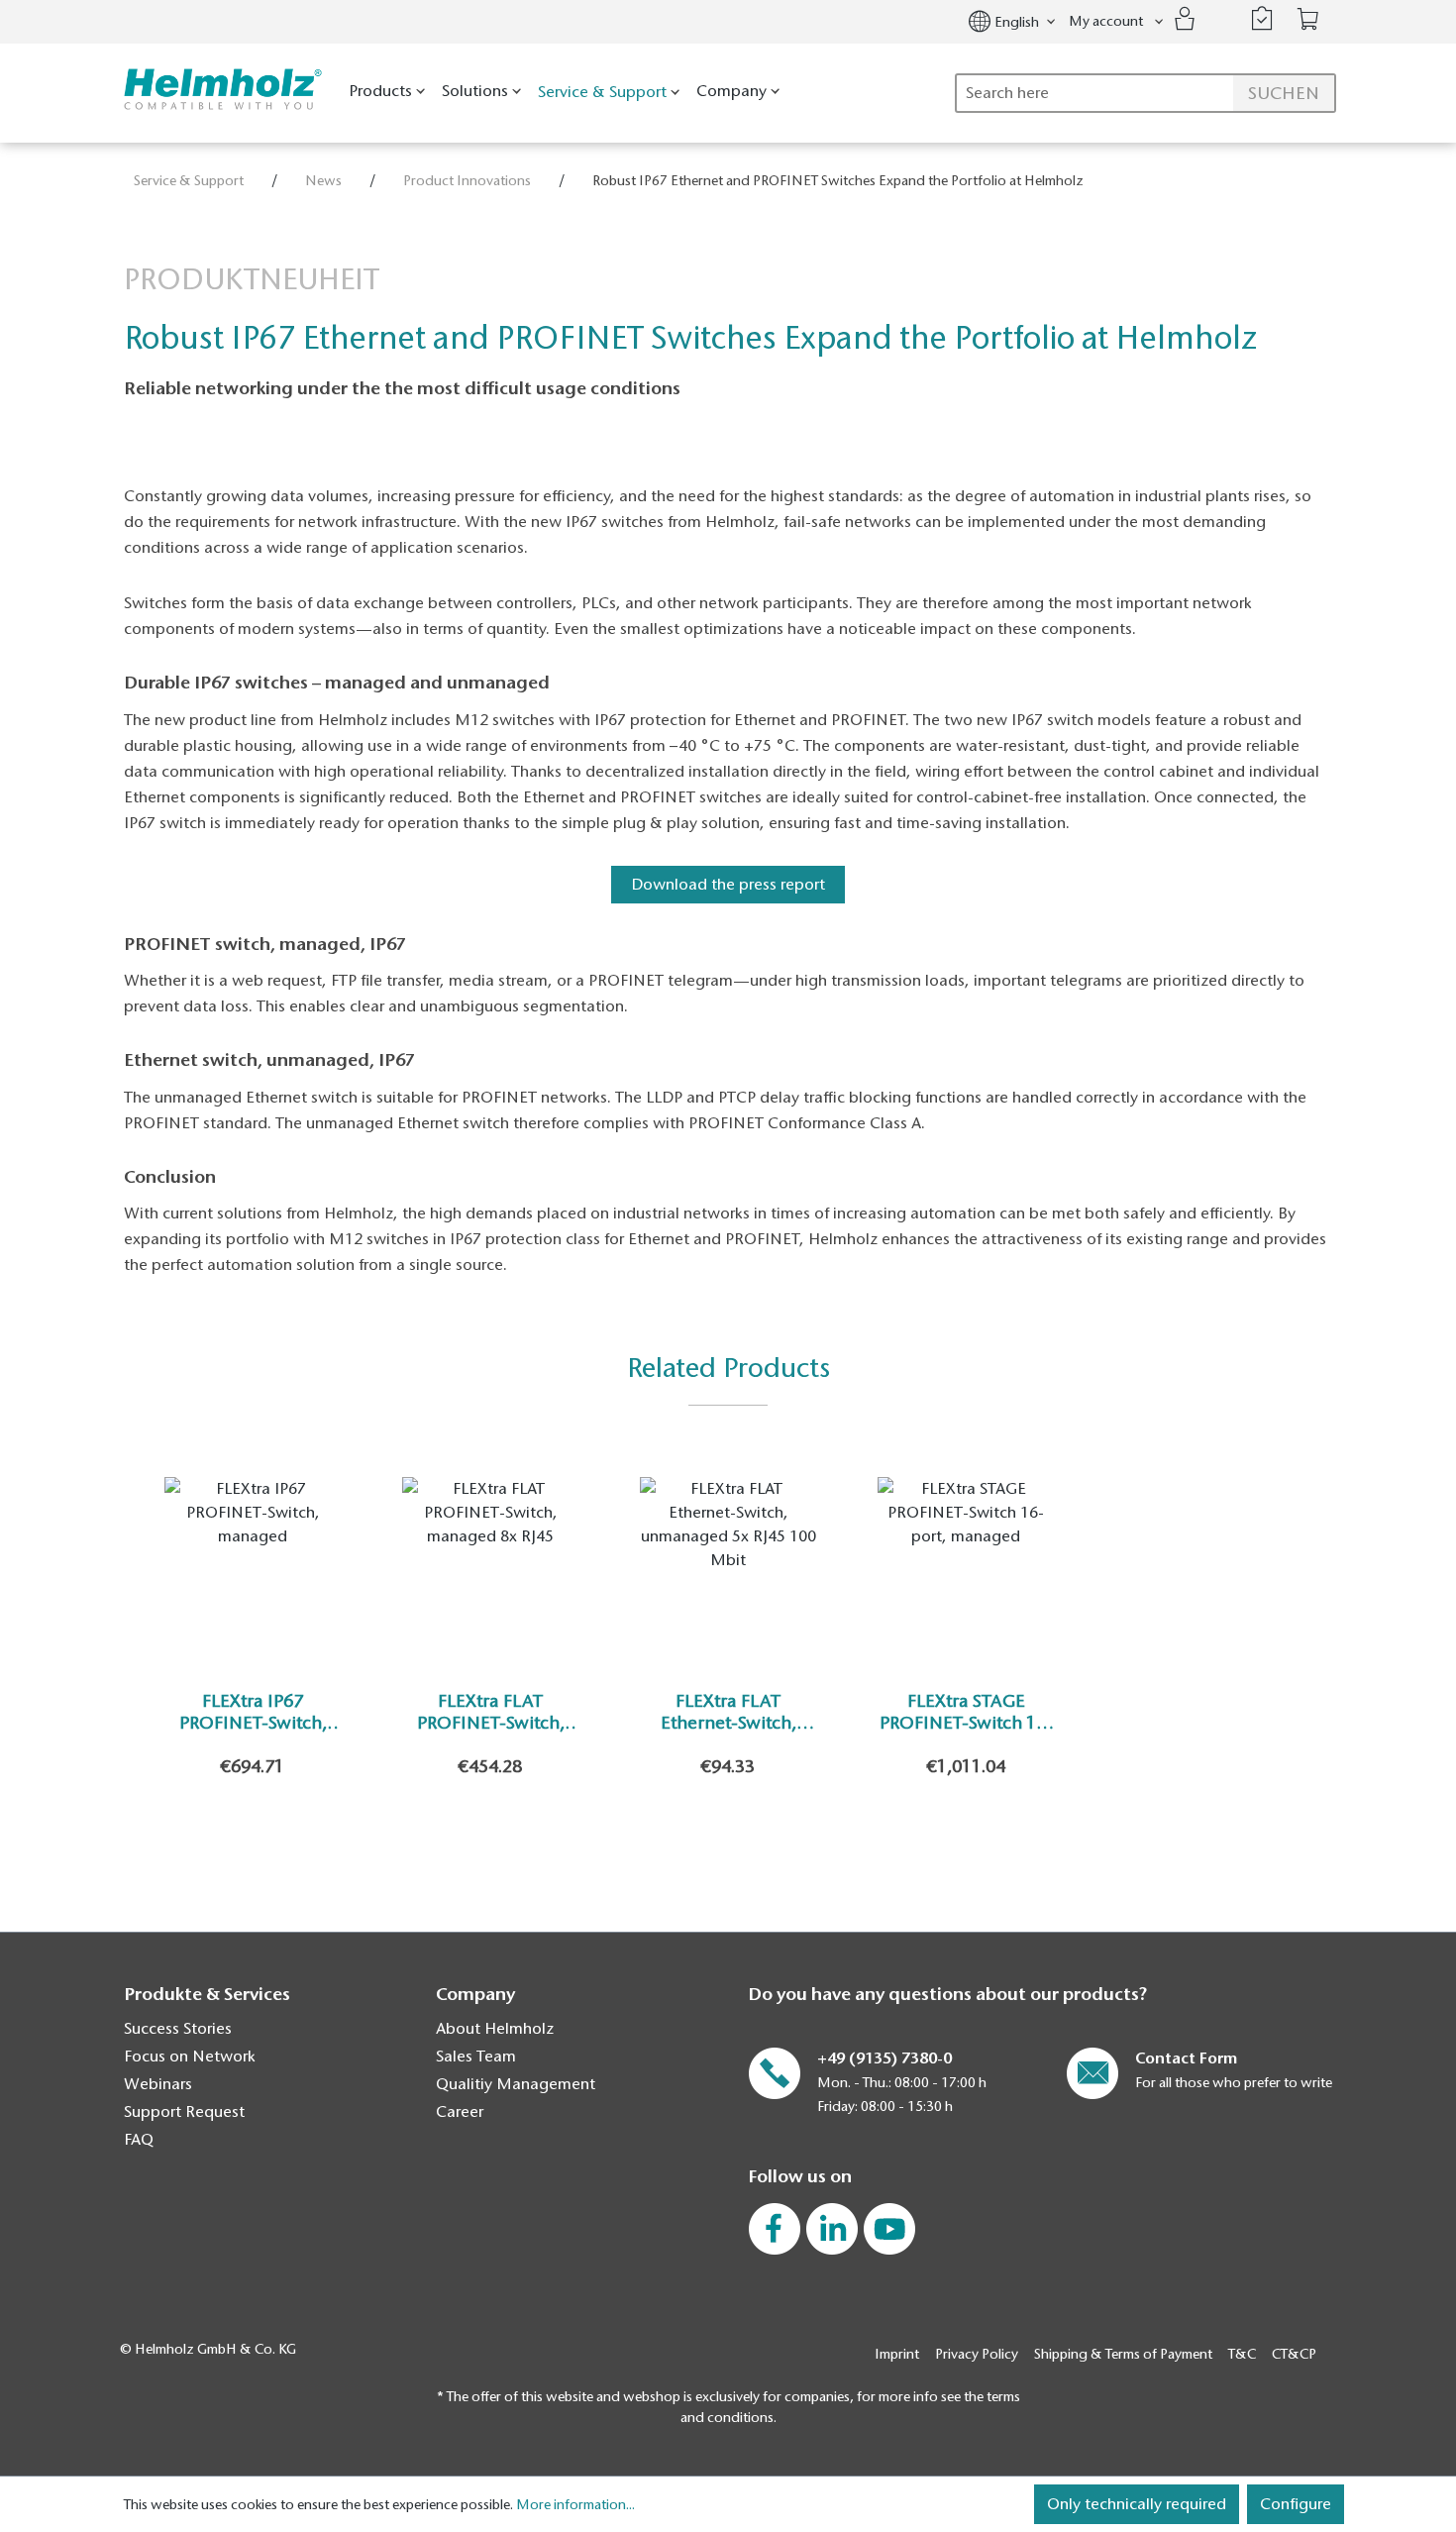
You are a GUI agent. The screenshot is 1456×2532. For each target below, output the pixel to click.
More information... (575, 2505)
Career (460, 2112)
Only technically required (1137, 2504)
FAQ (139, 2140)
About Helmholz (495, 2029)
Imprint (897, 2354)
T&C (1242, 2354)
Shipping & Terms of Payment (1123, 2354)
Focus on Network (190, 2057)
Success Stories (178, 2029)
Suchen (1284, 93)
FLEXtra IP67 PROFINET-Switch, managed (253, 1712)
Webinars (158, 2084)
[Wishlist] (1262, 19)
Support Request (184, 2112)
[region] (728, 1647)
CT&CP (1294, 2354)
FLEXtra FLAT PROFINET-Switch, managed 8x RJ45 (491, 1712)
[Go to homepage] (218, 90)
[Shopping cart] (1308, 19)
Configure (1296, 2504)
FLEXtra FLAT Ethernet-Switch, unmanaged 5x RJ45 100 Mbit (728, 1712)
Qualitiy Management (516, 2084)
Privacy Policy (977, 2354)
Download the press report (728, 885)
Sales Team (476, 2057)
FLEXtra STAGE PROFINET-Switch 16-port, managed (966, 1712)
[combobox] (1145, 93)
